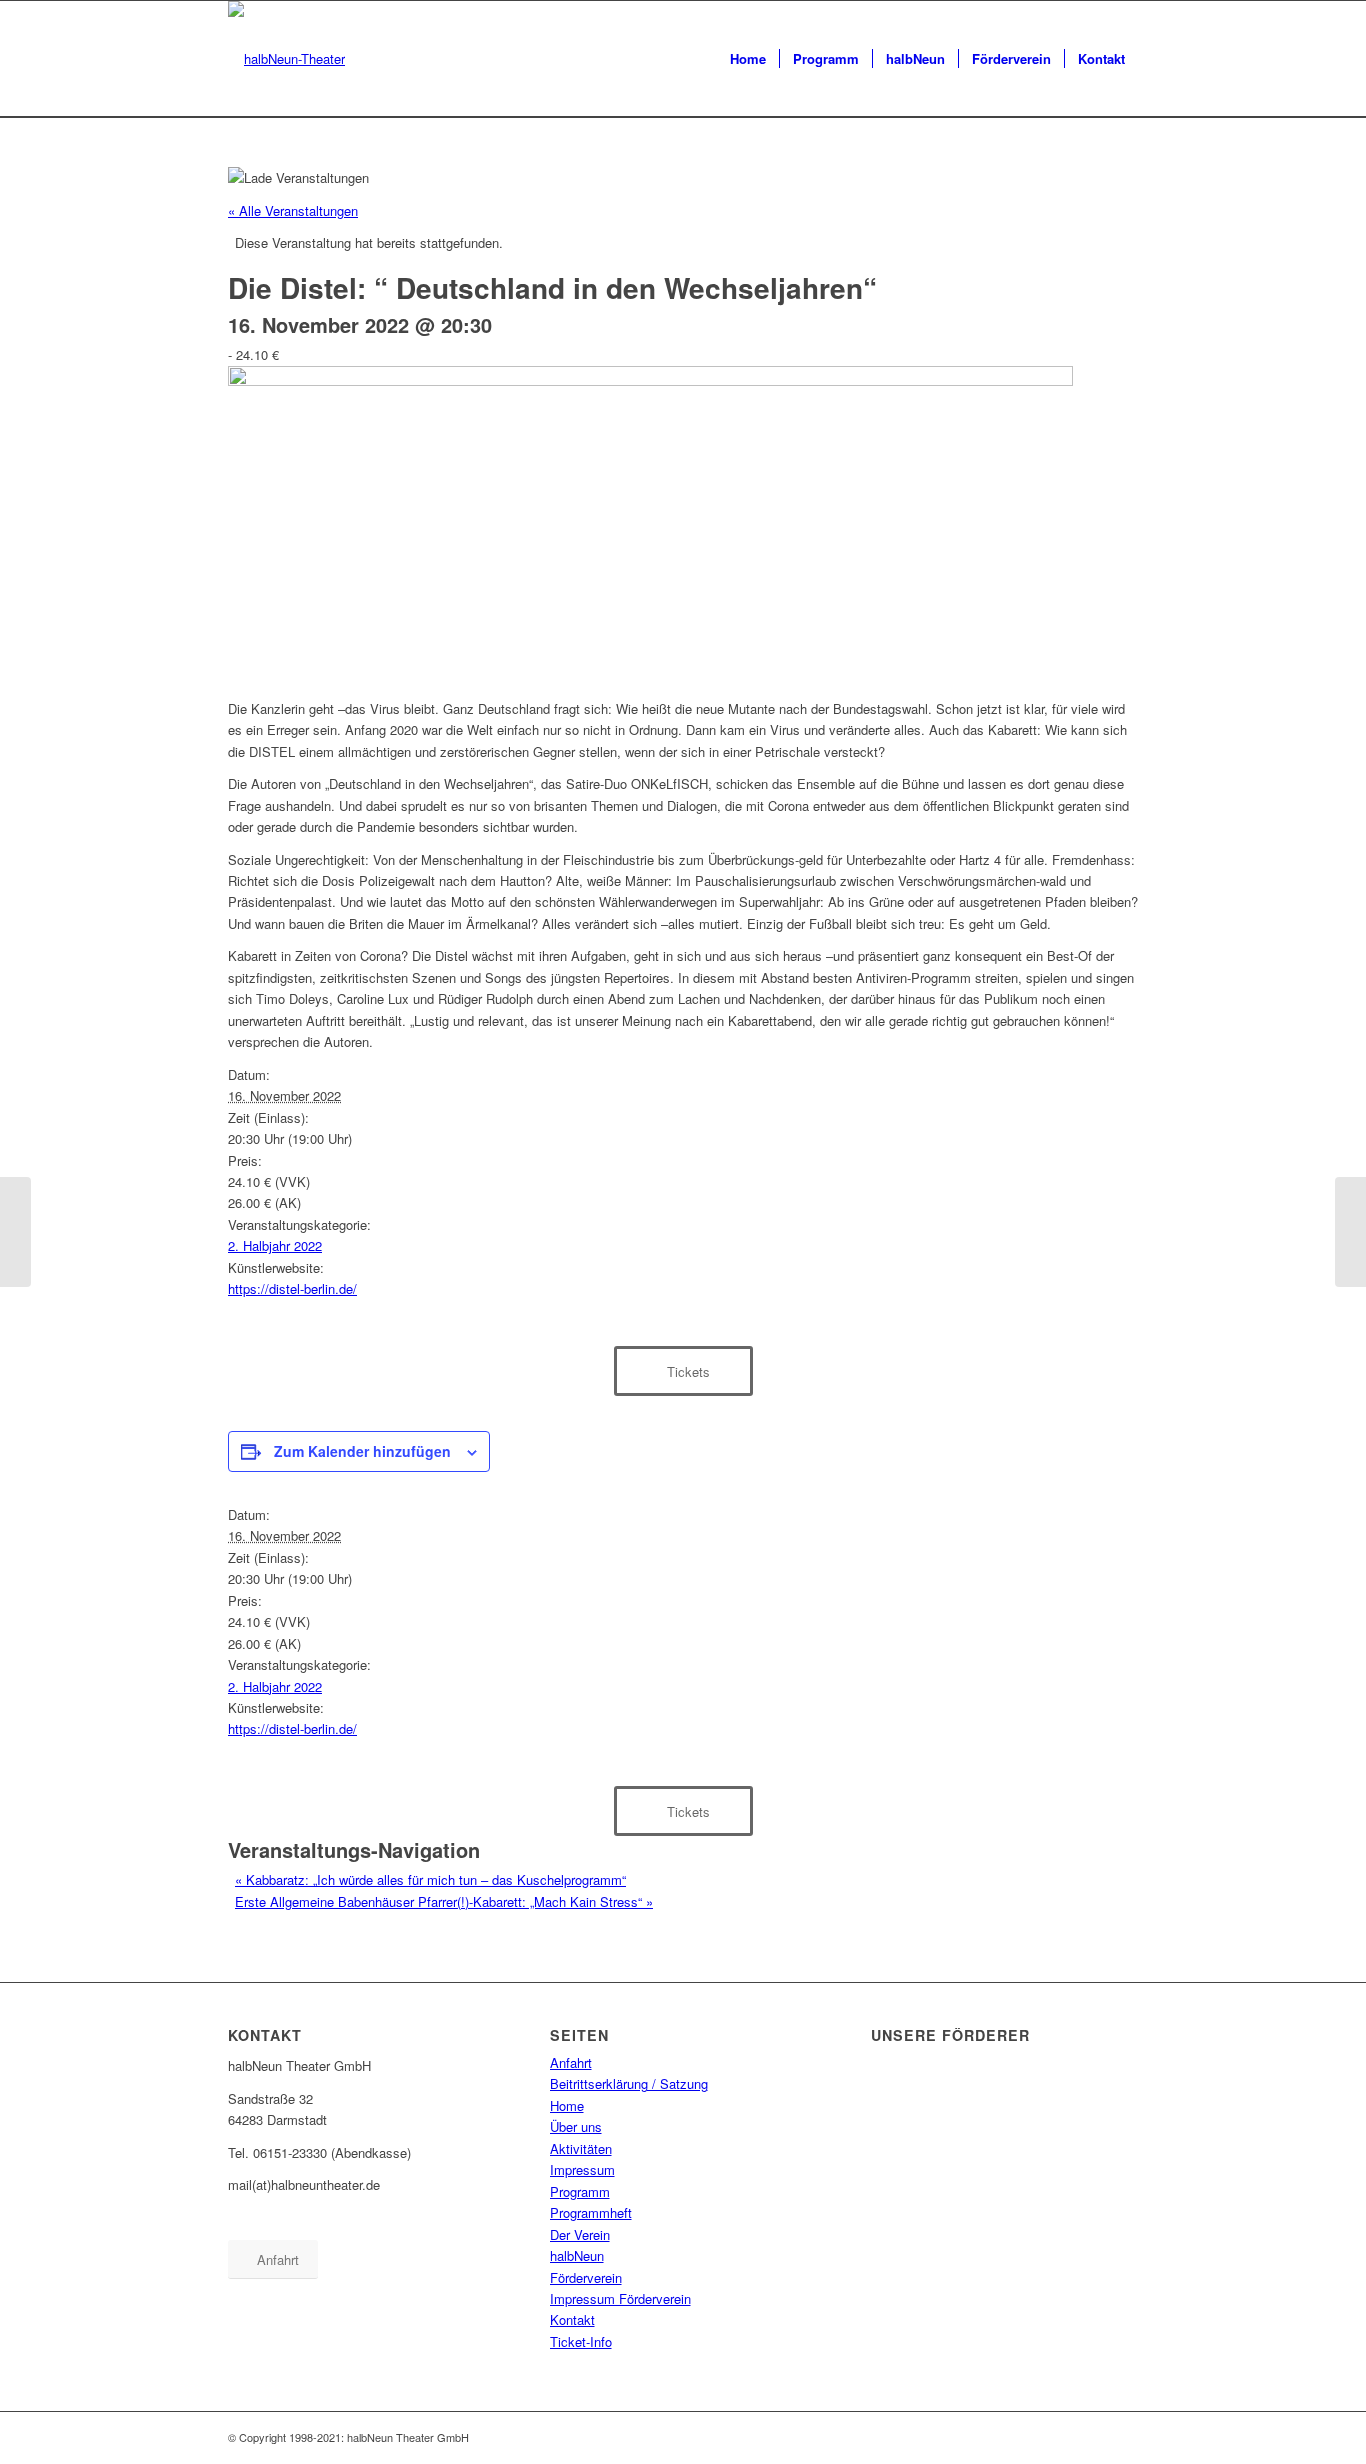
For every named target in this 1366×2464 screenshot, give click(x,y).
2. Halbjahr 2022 (275, 1245)
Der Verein (580, 2234)
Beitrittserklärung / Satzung (629, 2083)
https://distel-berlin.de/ (292, 1288)
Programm (580, 2191)
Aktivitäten (581, 2148)
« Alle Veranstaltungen (293, 210)
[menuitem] (748, 59)
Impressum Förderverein (620, 2298)
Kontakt (572, 2319)
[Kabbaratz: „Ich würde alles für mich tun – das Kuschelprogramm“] (15, 1232)
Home (567, 2105)
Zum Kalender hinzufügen (362, 1451)
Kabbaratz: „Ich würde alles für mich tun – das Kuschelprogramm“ (430, 1879)
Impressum (582, 2169)
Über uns (576, 2126)
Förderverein (586, 2277)
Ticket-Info (581, 2341)
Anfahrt (571, 2062)
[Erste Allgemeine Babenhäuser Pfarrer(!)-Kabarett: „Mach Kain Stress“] (1350, 1232)
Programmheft (591, 2212)
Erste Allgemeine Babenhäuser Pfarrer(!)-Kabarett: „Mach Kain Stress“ (444, 1901)
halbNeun (577, 2255)
